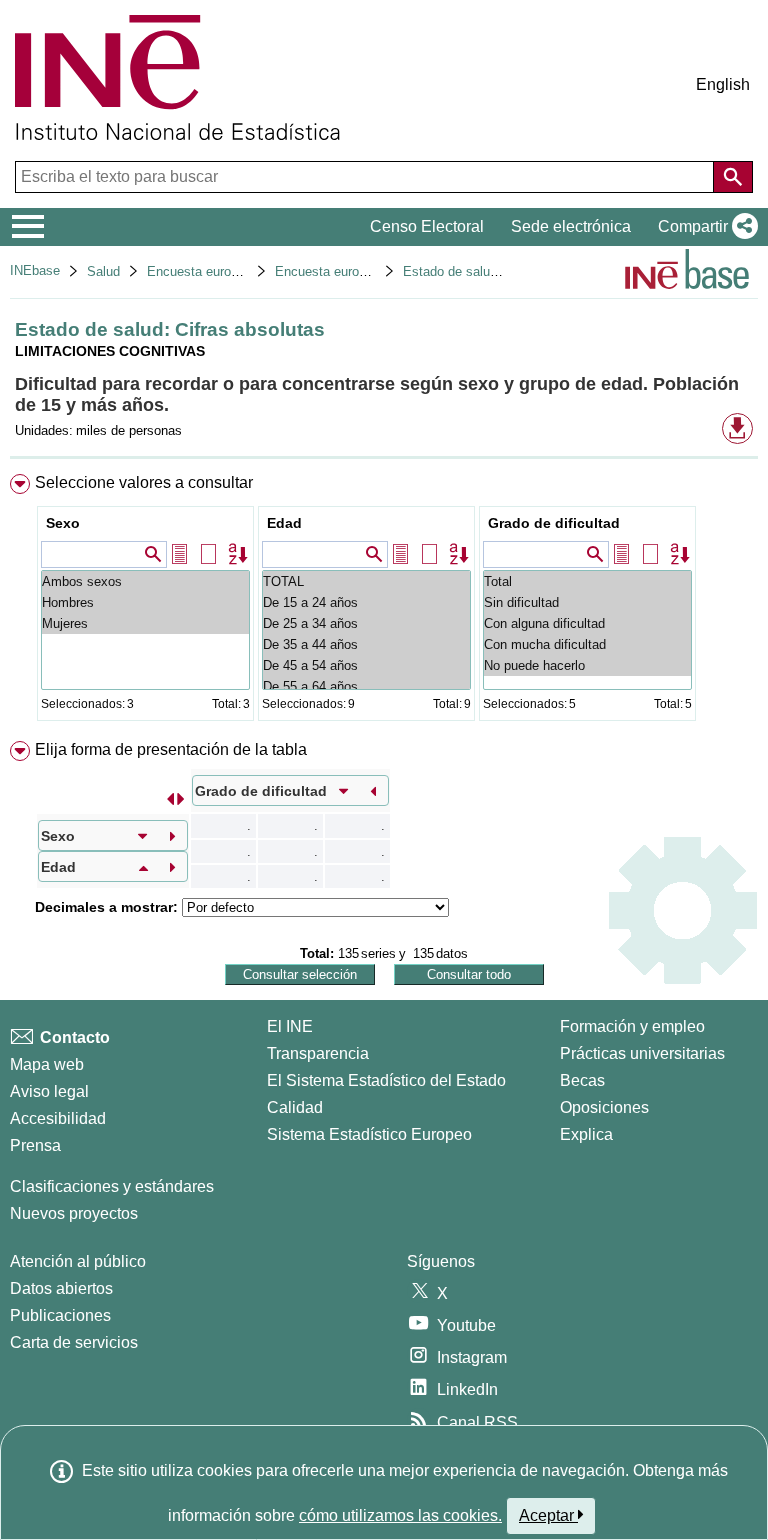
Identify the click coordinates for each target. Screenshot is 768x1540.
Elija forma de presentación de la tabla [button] (171, 749)
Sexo (63, 523)
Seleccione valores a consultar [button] (144, 482)
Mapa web (47, 1064)
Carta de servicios (74, 1342)
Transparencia (318, 1053)
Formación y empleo (632, 1026)
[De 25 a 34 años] (366, 623)
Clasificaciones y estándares (112, 1186)
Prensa (35, 1145)
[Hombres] (145, 602)
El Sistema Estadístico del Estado (386, 1080)
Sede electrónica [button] (571, 226)
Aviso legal (49, 1091)
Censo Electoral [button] (427, 226)
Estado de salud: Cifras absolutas (501, 271)
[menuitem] (384, 601)
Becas (582, 1080)
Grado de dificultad (554, 523)
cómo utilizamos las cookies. (400, 1515)
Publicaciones (60, 1315)
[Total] (587, 581)
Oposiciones (604, 1107)
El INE (290, 1026)
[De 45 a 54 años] (366, 665)
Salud (103, 271)
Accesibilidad (58, 1118)
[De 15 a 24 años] (366, 602)
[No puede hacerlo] (587, 665)
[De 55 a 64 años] (366, 686)
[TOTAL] (366, 581)
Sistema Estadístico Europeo (369, 1134)
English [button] (723, 84)
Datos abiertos (61, 1288)
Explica (586, 1134)
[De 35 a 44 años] (366, 644)
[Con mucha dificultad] (587, 644)
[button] (704, 227)
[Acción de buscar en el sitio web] (733, 177)
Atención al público (78, 1261)
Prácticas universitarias (642, 1053)
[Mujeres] (145, 623)
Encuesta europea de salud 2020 (370, 271)
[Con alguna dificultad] (587, 623)
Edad (284, 523)
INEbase (35, 270)
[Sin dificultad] (587, 602)
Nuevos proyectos (74, 1213)
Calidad (295, 1107)
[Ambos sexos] (145, 581)
